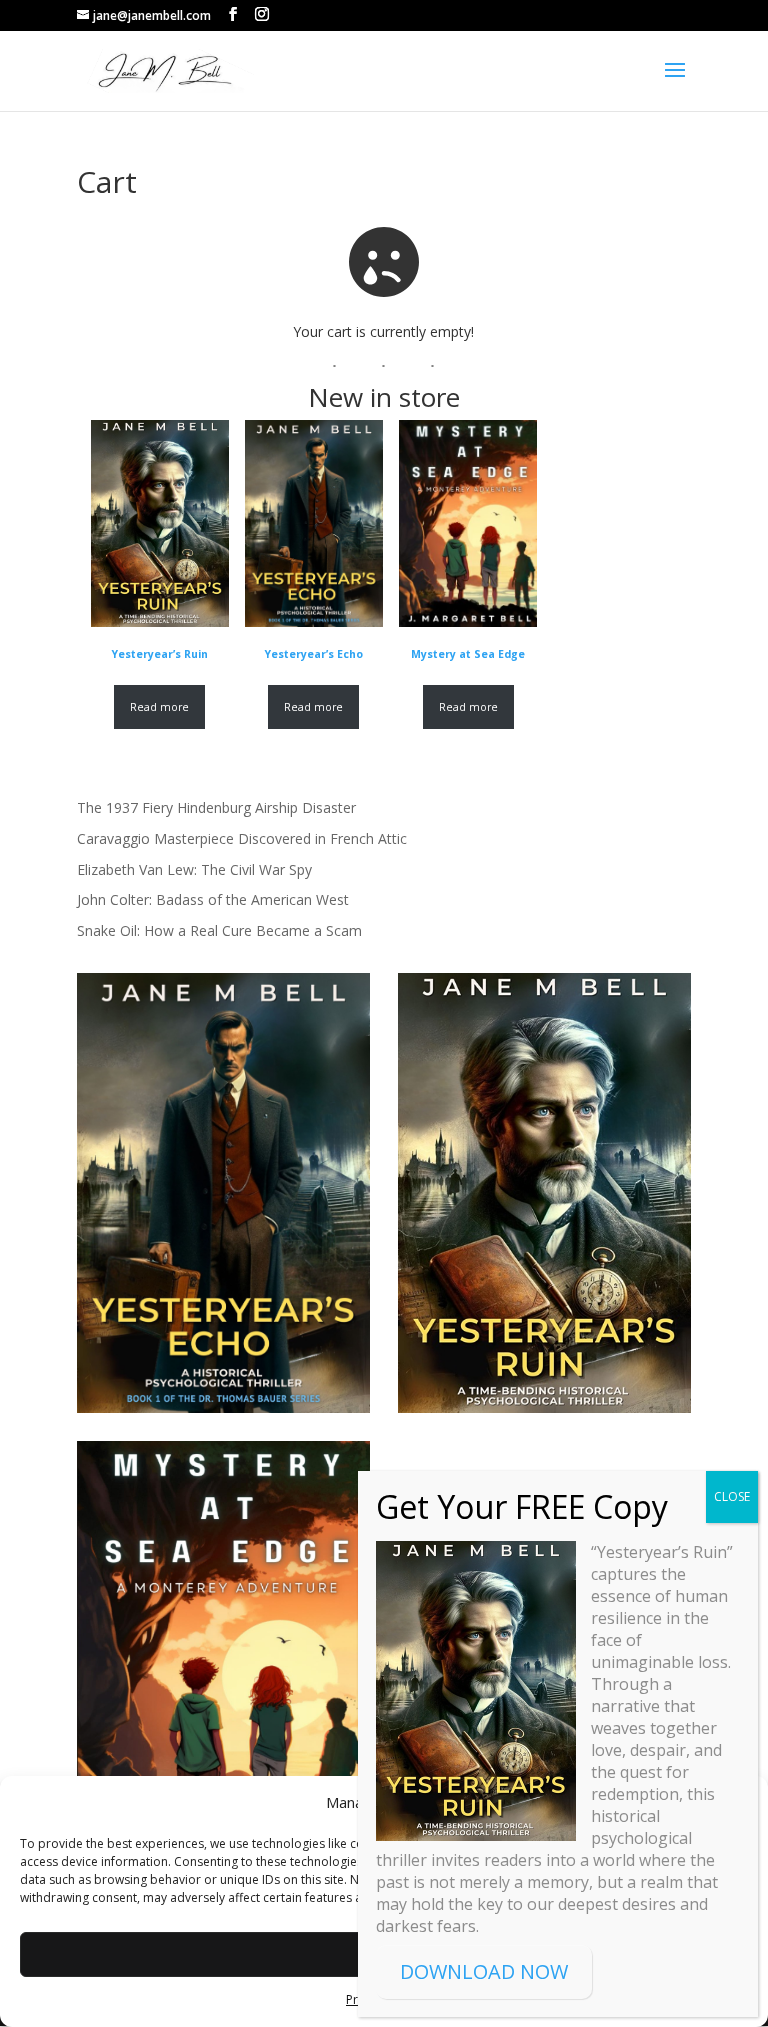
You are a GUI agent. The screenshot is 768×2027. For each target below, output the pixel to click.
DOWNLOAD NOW (484, 1971)
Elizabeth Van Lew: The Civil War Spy (194, 869)
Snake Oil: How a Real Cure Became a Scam (219, 930)
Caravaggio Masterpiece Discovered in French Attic (242, 838)
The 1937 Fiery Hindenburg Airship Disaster (216, 807)
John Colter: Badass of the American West (213, 899)
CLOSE (732, 1496)
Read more (159, 707)
